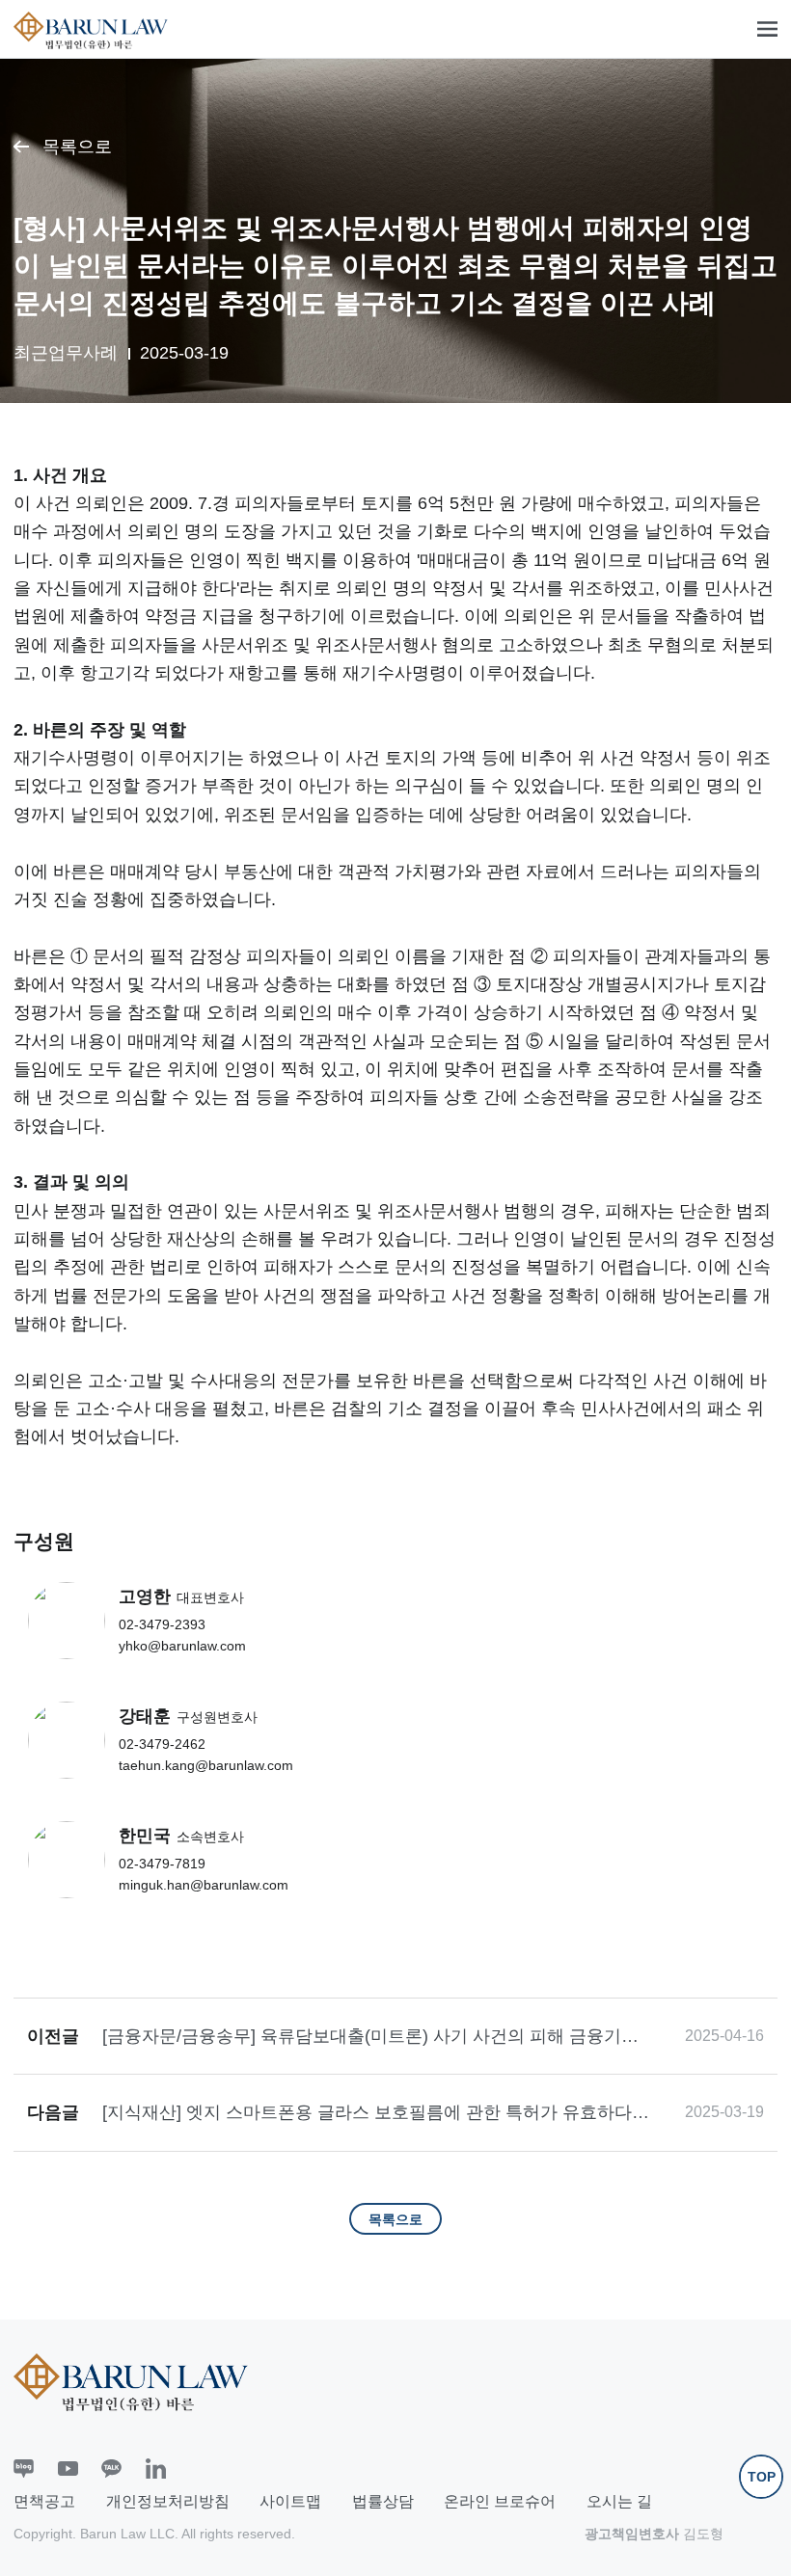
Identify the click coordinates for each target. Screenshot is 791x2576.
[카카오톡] (111, 2469)
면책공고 (44, 2501)
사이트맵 (290, 2501)
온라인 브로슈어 (500, 2501)
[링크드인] (156, 2469)
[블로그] (24, 2469)
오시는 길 (619, 2501)
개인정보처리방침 (168, 2501)
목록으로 (77, 147)
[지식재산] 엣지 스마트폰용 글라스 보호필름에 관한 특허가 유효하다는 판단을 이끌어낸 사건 (376, 2113)
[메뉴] (767, 29)
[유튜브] (68, 2469)
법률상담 (383, 2501)
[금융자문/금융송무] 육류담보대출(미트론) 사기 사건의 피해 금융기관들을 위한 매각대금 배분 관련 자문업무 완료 (370, 2037)
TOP (762, 2477)
